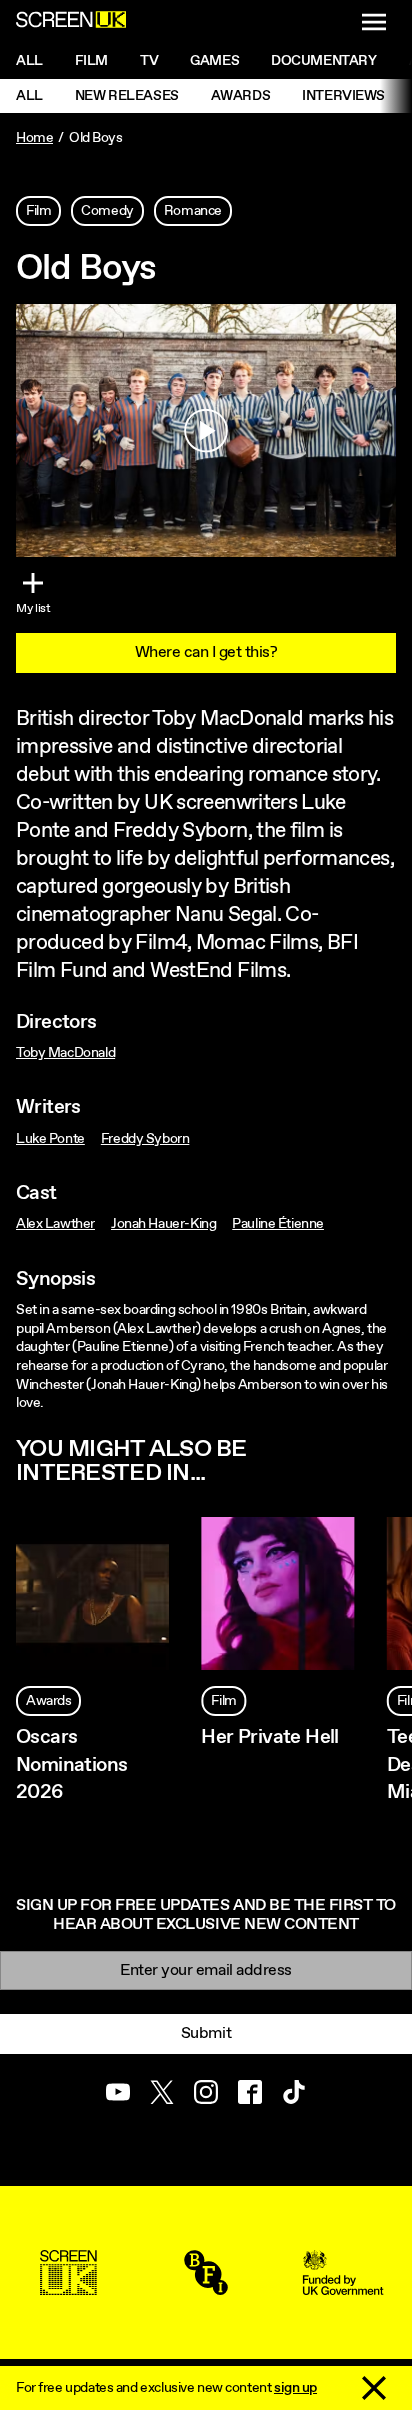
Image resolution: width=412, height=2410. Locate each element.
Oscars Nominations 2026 (71, 1764)
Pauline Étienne (278, 1224)
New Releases (127, 96)
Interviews (343, 96)
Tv (149, 61)
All (29, 61)
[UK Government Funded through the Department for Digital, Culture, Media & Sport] (343, 2286)
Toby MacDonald (65, 1053)
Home (34, 138)
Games (214, 61)
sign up (295, 2388)
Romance (193, 211)
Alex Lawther (55, 1224)
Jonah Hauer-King (163, 1224)
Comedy (107, 211)
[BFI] (206, 2286)
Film (91, 61)
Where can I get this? (206, 652)
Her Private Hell (269, 1737)
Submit (206, 2033)
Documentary (323, 61)
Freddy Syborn (145, 1139)
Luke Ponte (50, 1139)
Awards (240, 96)
